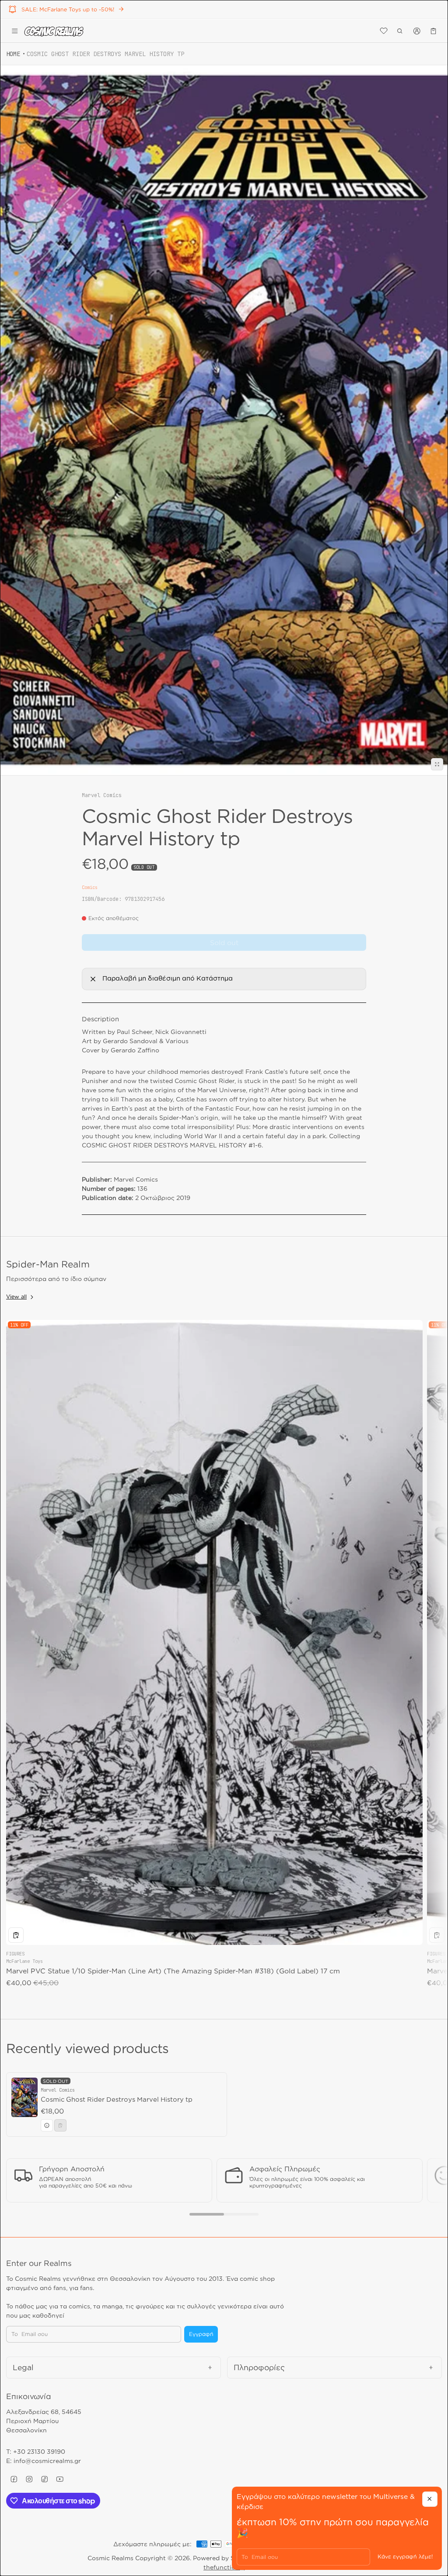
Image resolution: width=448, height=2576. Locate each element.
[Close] (430, 2499)
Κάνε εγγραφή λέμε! (405, 2557)
